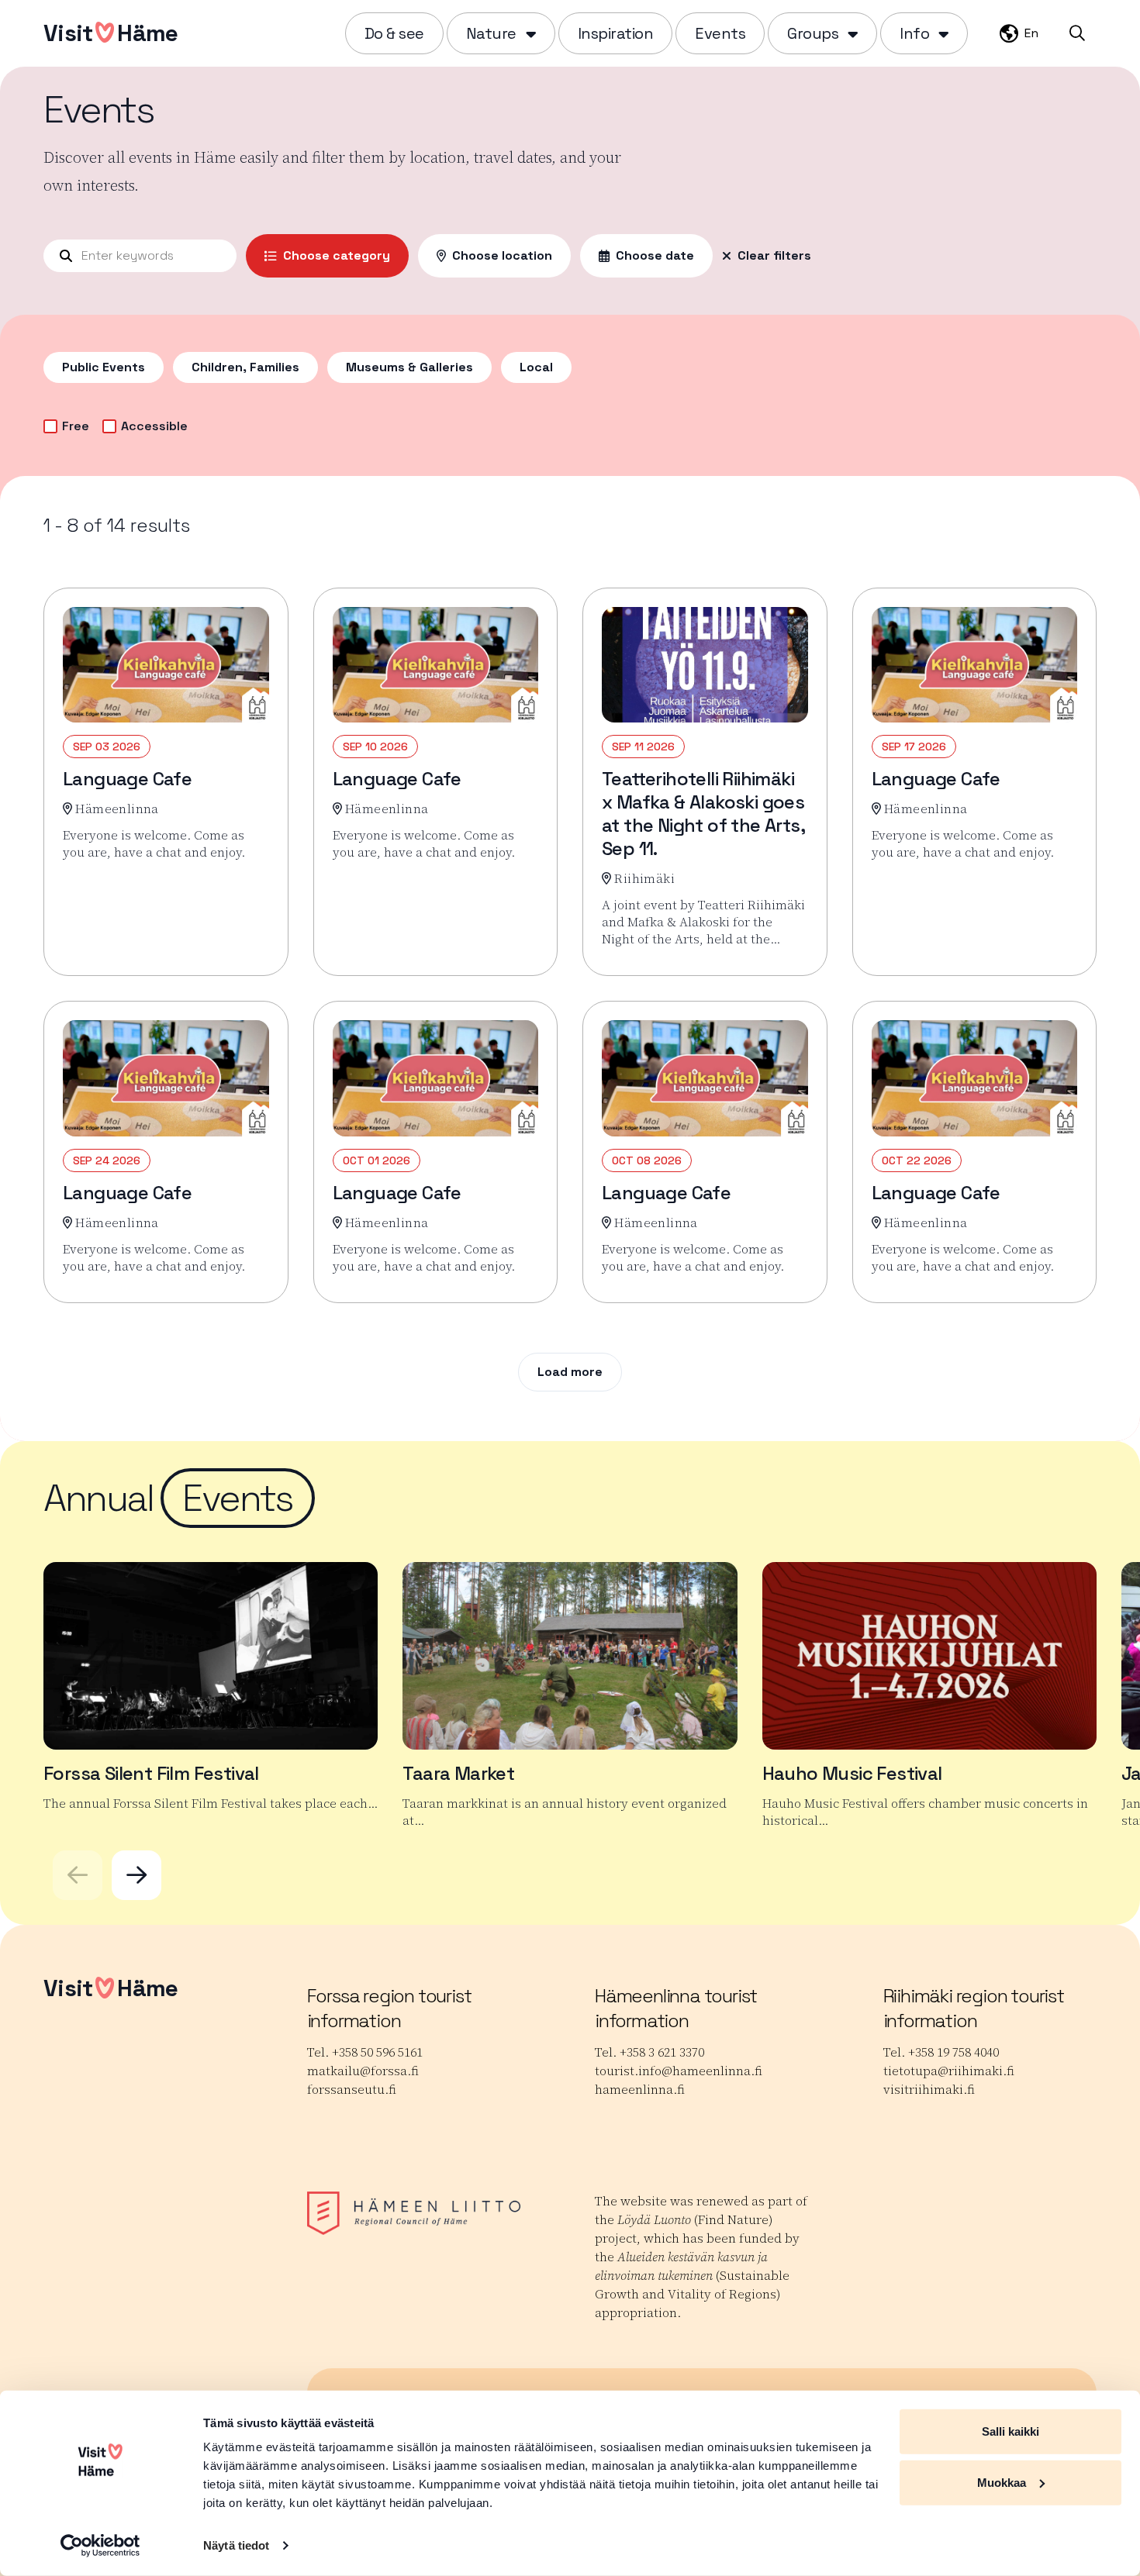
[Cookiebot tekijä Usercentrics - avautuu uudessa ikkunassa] (100, 2546)
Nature (491, 33)
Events (720, 33)
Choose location (502, 255)
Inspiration (616, 33)
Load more (570, 1372)
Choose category (337, 255)
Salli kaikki (1010, 2431)
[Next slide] (136, 1875)
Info (914, 33)
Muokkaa (1002, 2482)
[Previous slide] (78, 1875)
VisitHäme (111, 33)
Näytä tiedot (236, 2545)
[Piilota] (529, 33)
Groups (813, 33)
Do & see (394, 33)
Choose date (655, 255)
